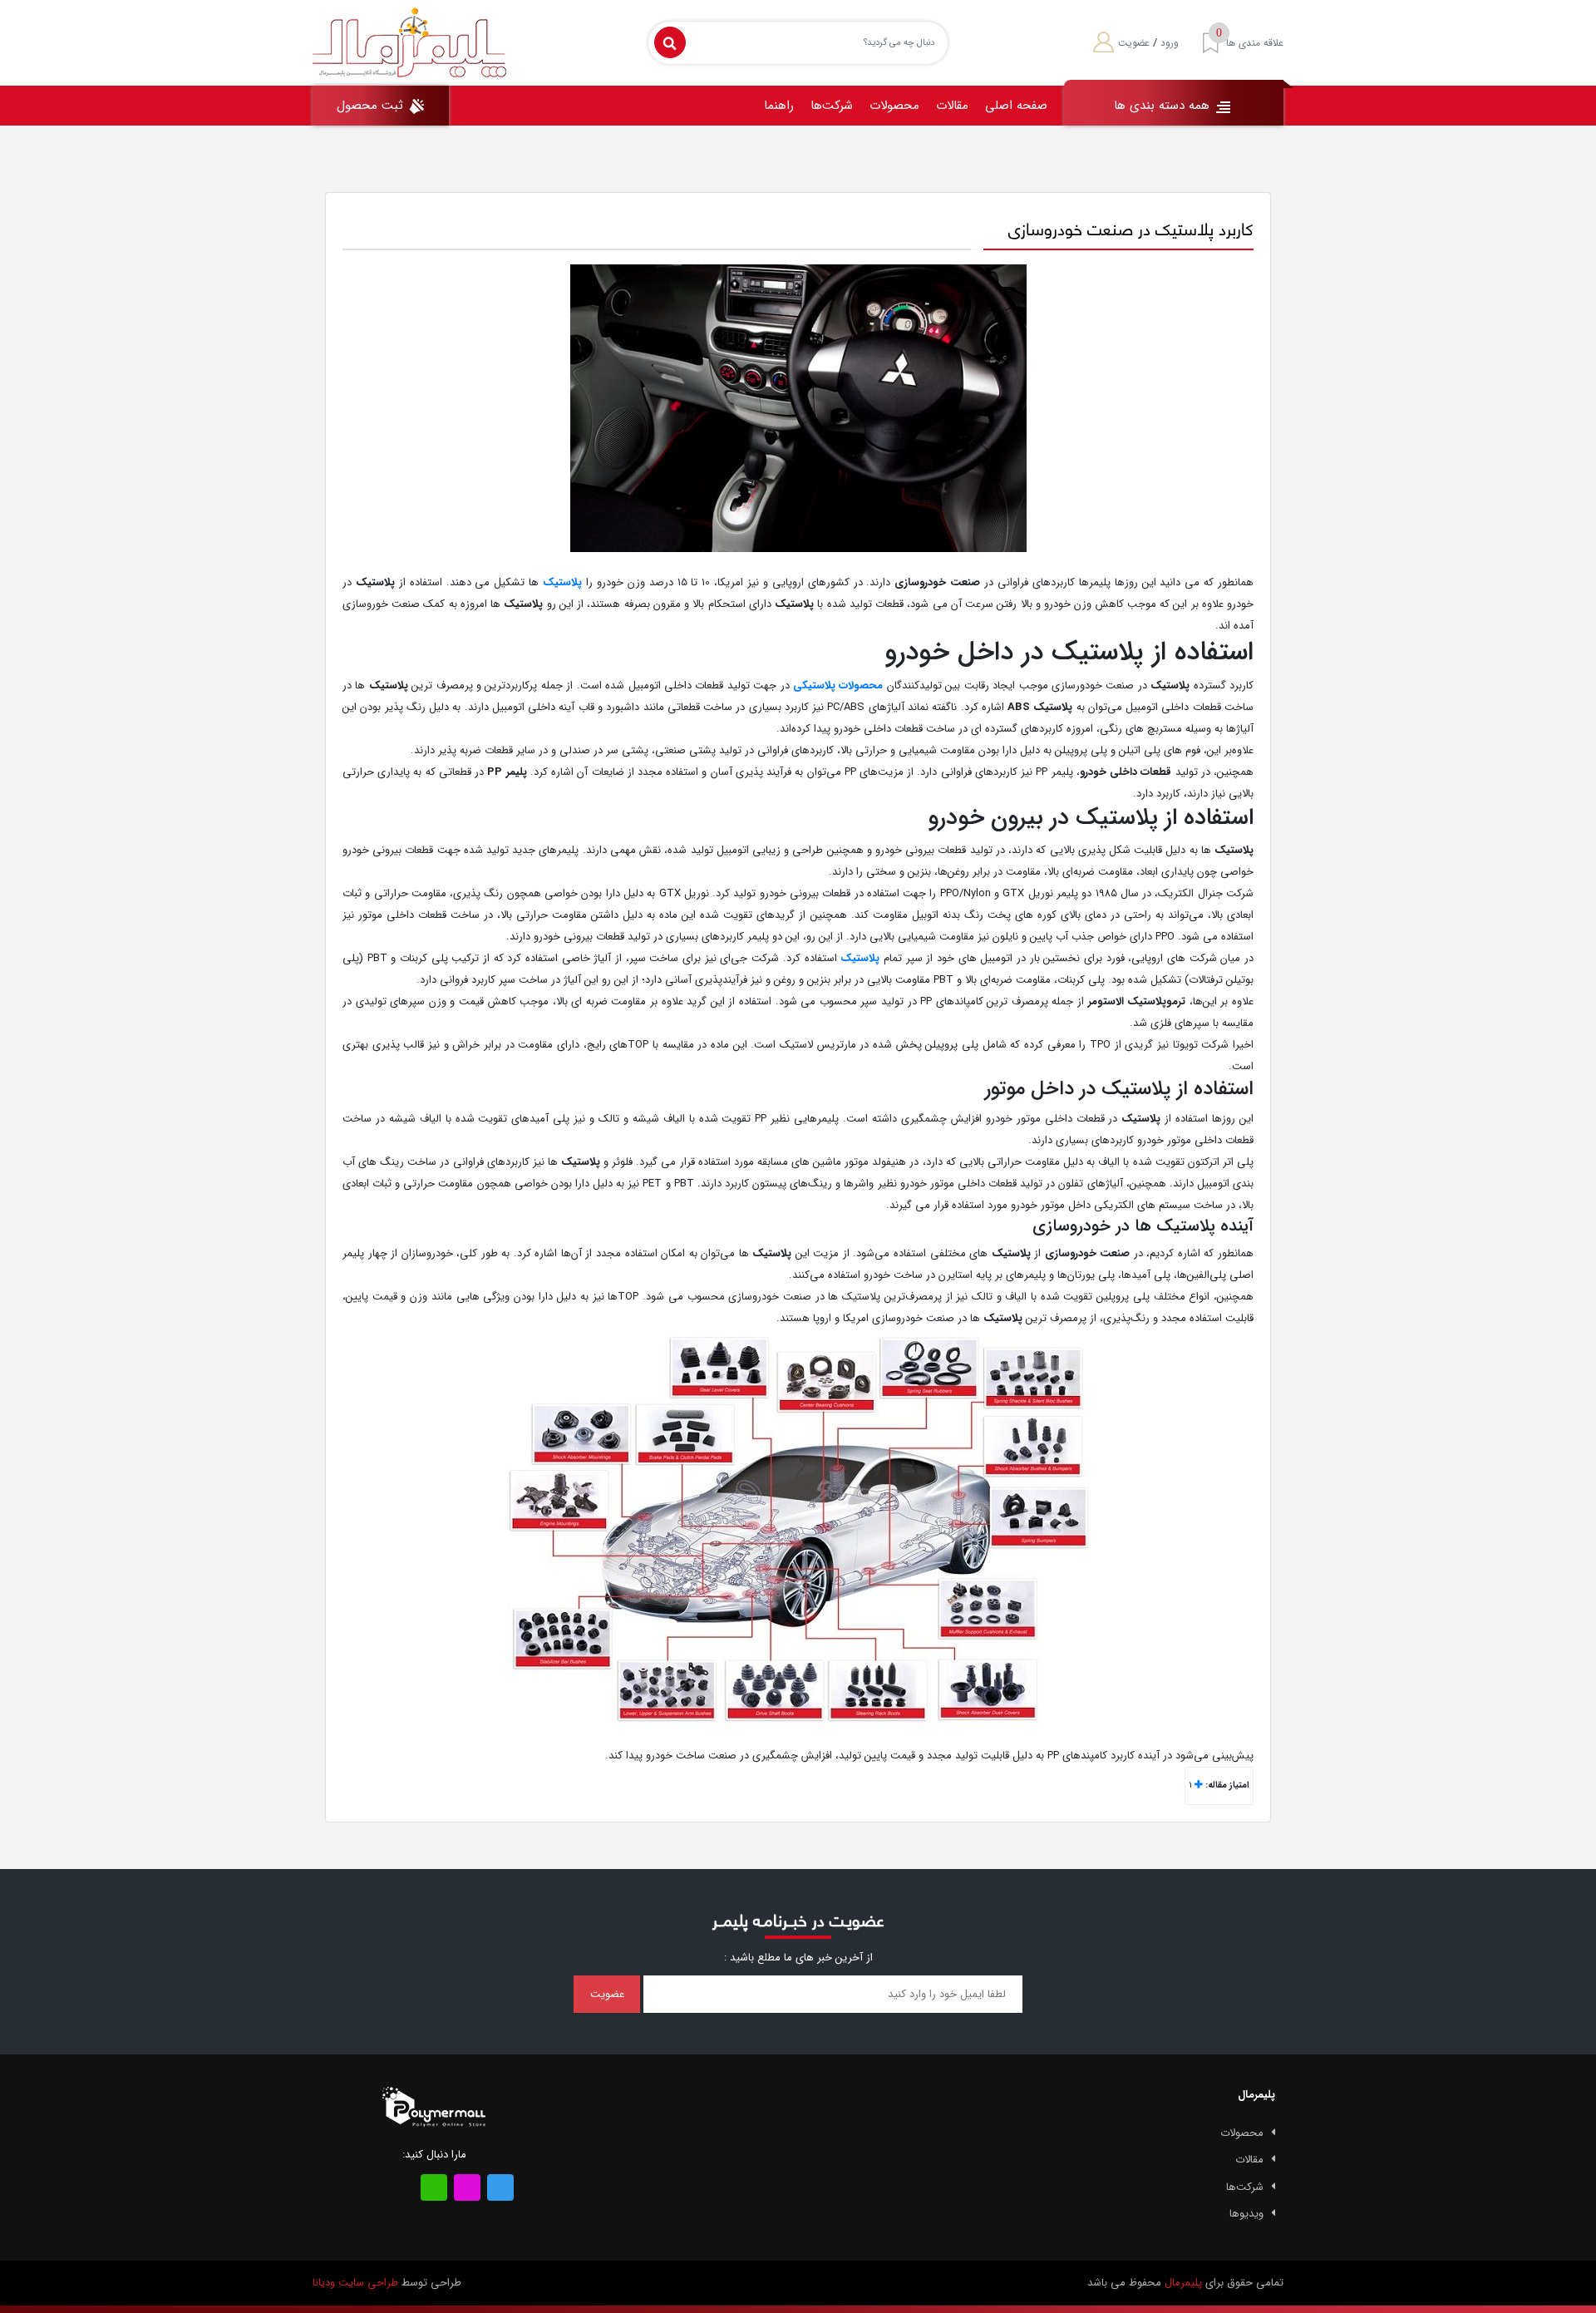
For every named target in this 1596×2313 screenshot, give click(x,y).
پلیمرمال (1183, 2283)
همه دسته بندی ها (1164, 106)
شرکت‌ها (832, 106)
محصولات (894, 106)
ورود (1170, 43)
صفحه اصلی (1016, 106)
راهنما (779, 106)
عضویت (1134, 43)
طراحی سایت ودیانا (355, 2283)
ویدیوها (1246, 2214)
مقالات (952, 106)
